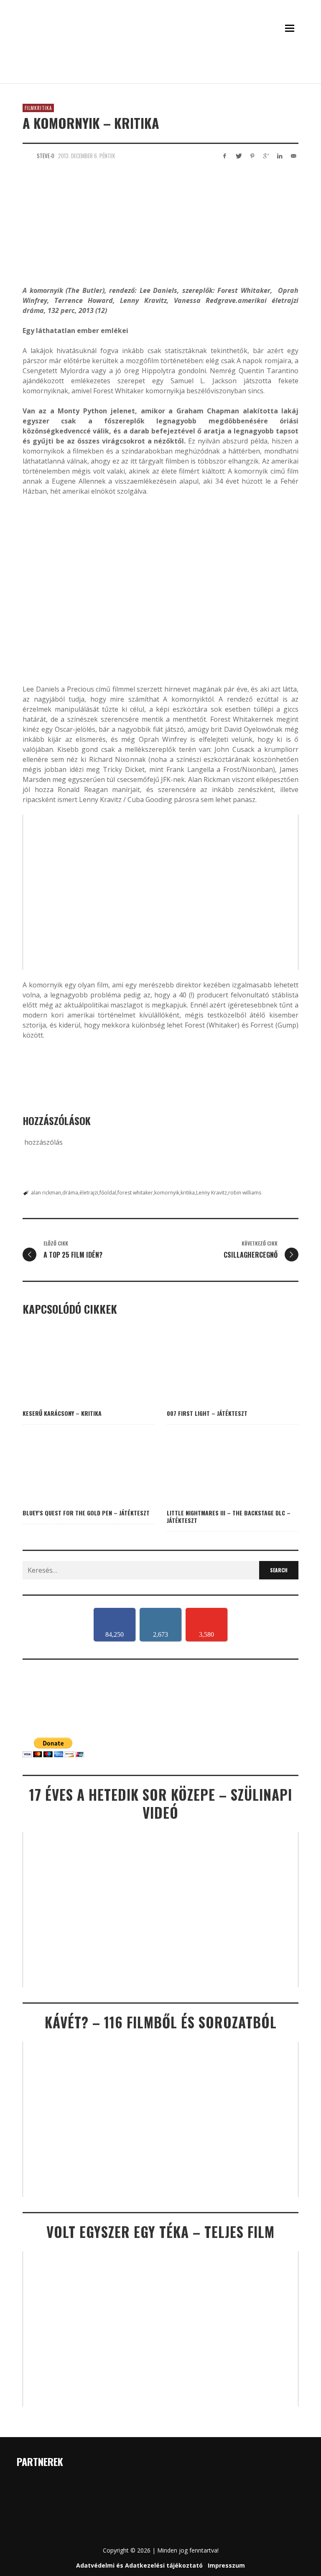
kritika (188, 1193)
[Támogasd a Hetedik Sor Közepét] (160, 72)
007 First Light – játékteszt (207, 1413)
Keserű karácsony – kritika (62, 1413)
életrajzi (89, 1193)
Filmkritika (38, 108)
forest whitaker (135, 1193)
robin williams (245, 1193)
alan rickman (46, 1193)
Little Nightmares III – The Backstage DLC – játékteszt (229, 1516)
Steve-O (46, 156)
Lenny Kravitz (211, 1193)
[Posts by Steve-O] (28, 156)
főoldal (108, 1193)
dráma (70, 1193)
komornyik (167, 1193)
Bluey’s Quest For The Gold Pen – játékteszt (86, 1513)
